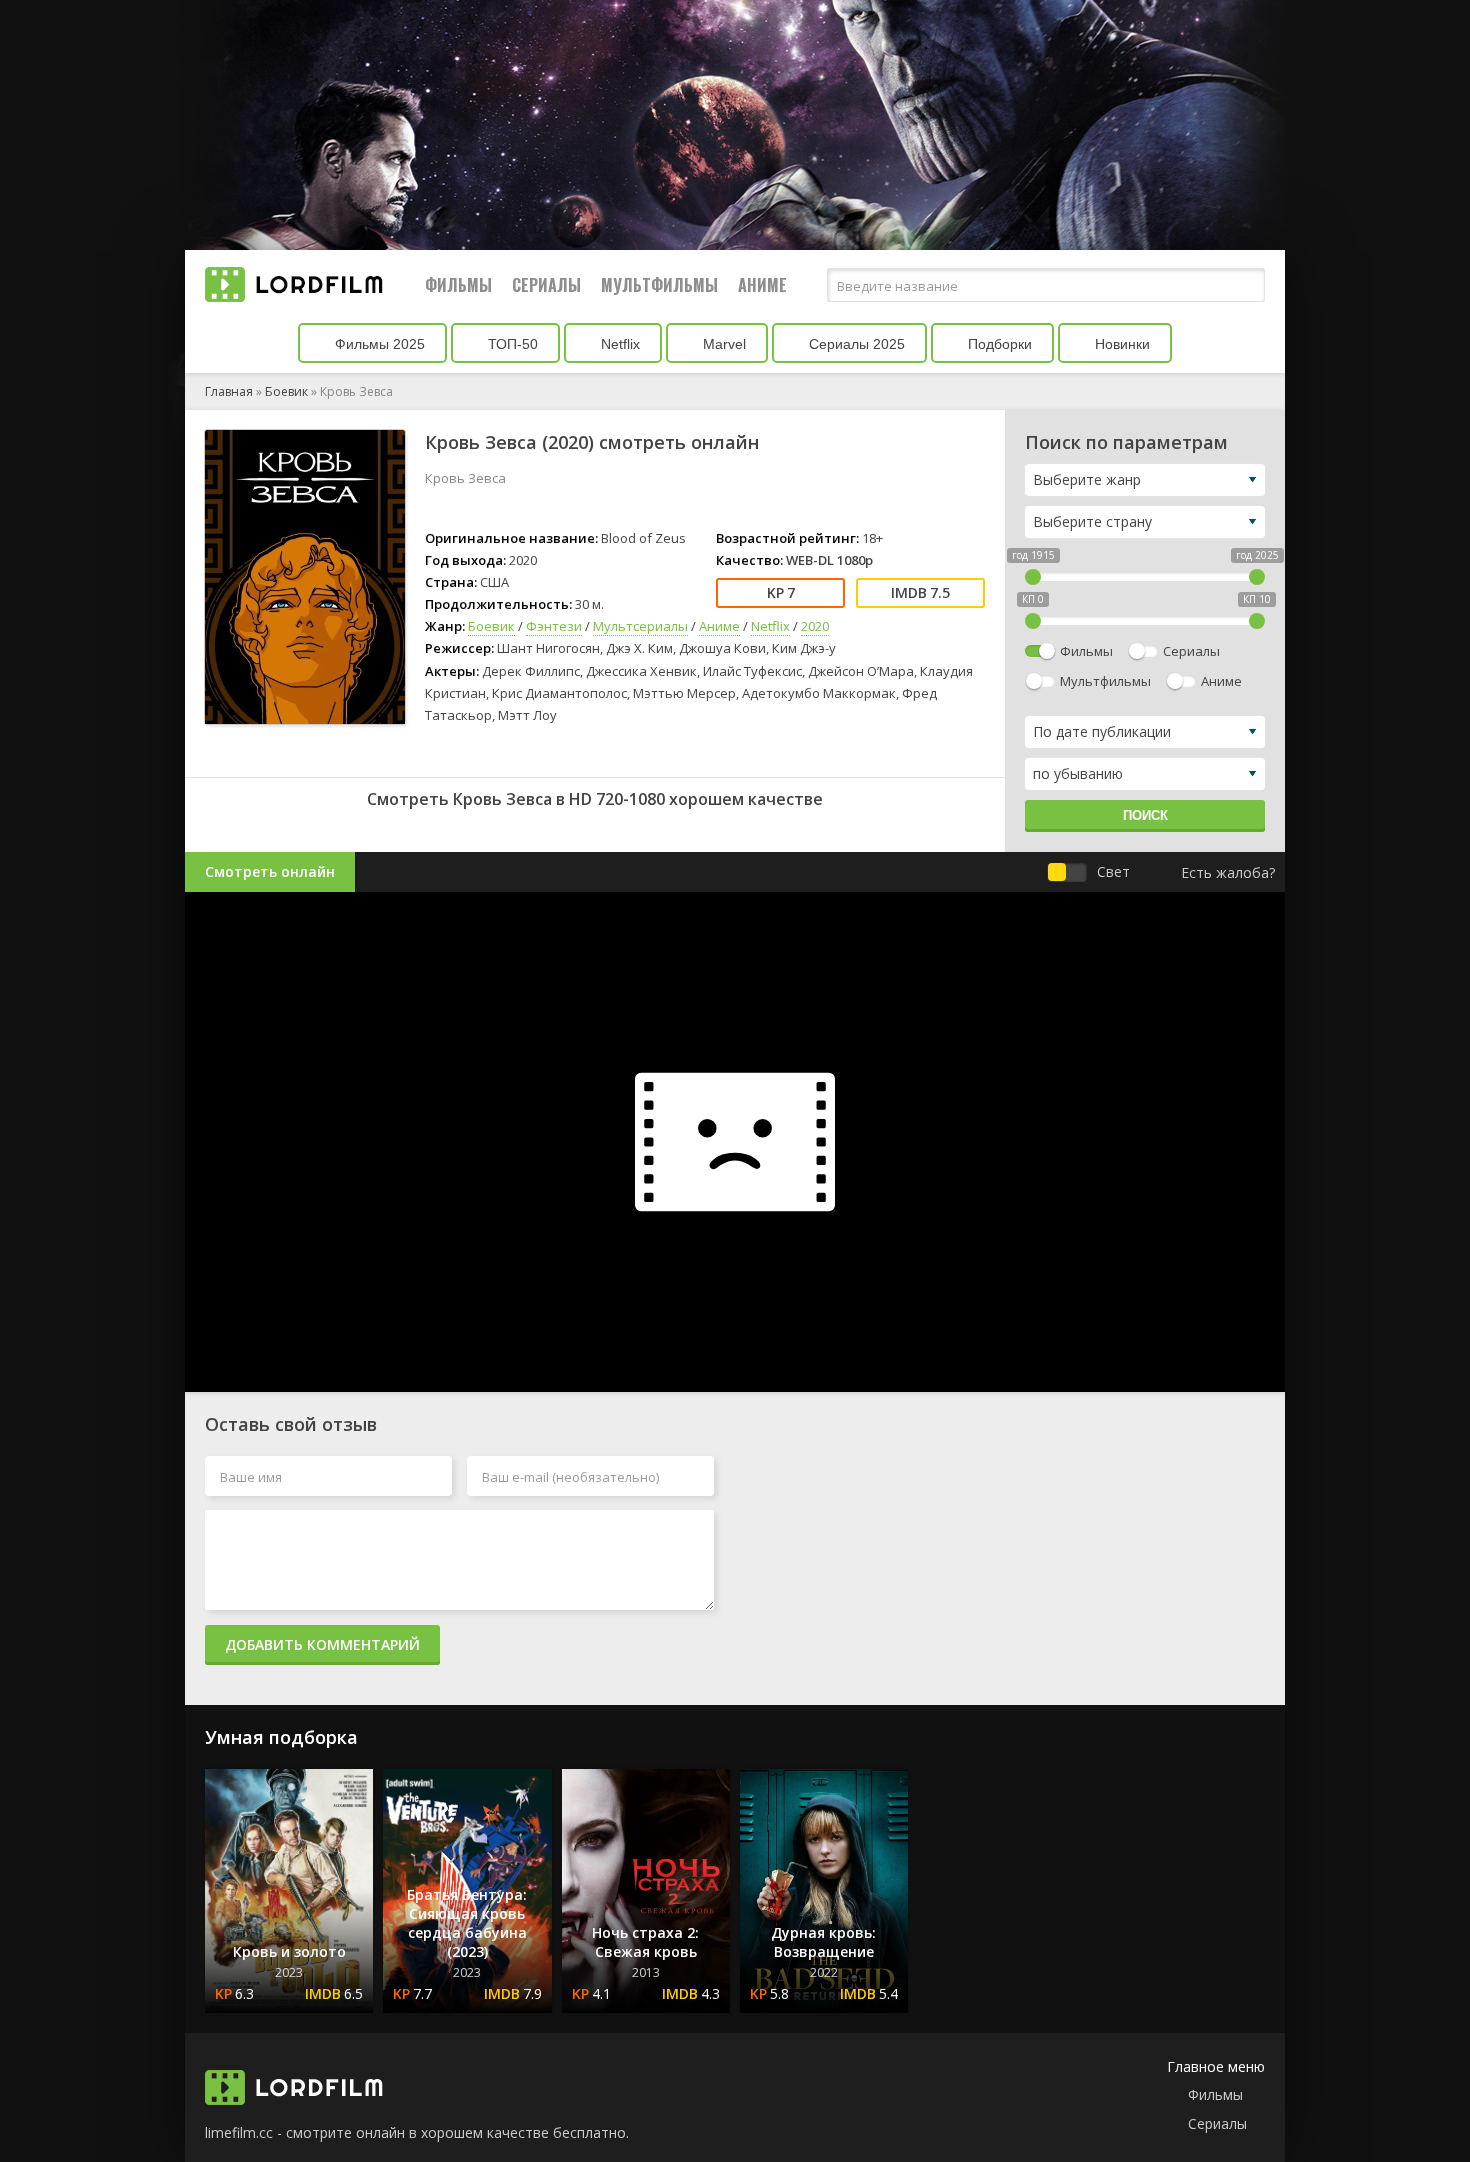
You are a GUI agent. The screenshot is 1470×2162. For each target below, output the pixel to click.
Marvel (722, 344)
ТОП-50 (511, 344)
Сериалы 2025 (855, 344)
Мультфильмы (659, 285)
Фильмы (458, 285)
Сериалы (546, 285)
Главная (229, 391)
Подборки (998, 344)
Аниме (762, 285)
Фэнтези (554, 626)
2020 (815, 626)
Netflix (618, 344)
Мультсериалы (640, 626)
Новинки (1120, 344)
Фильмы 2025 (378, 344)
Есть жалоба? (1228, 872)
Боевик (286, 391)
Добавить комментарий (322, 1644)
